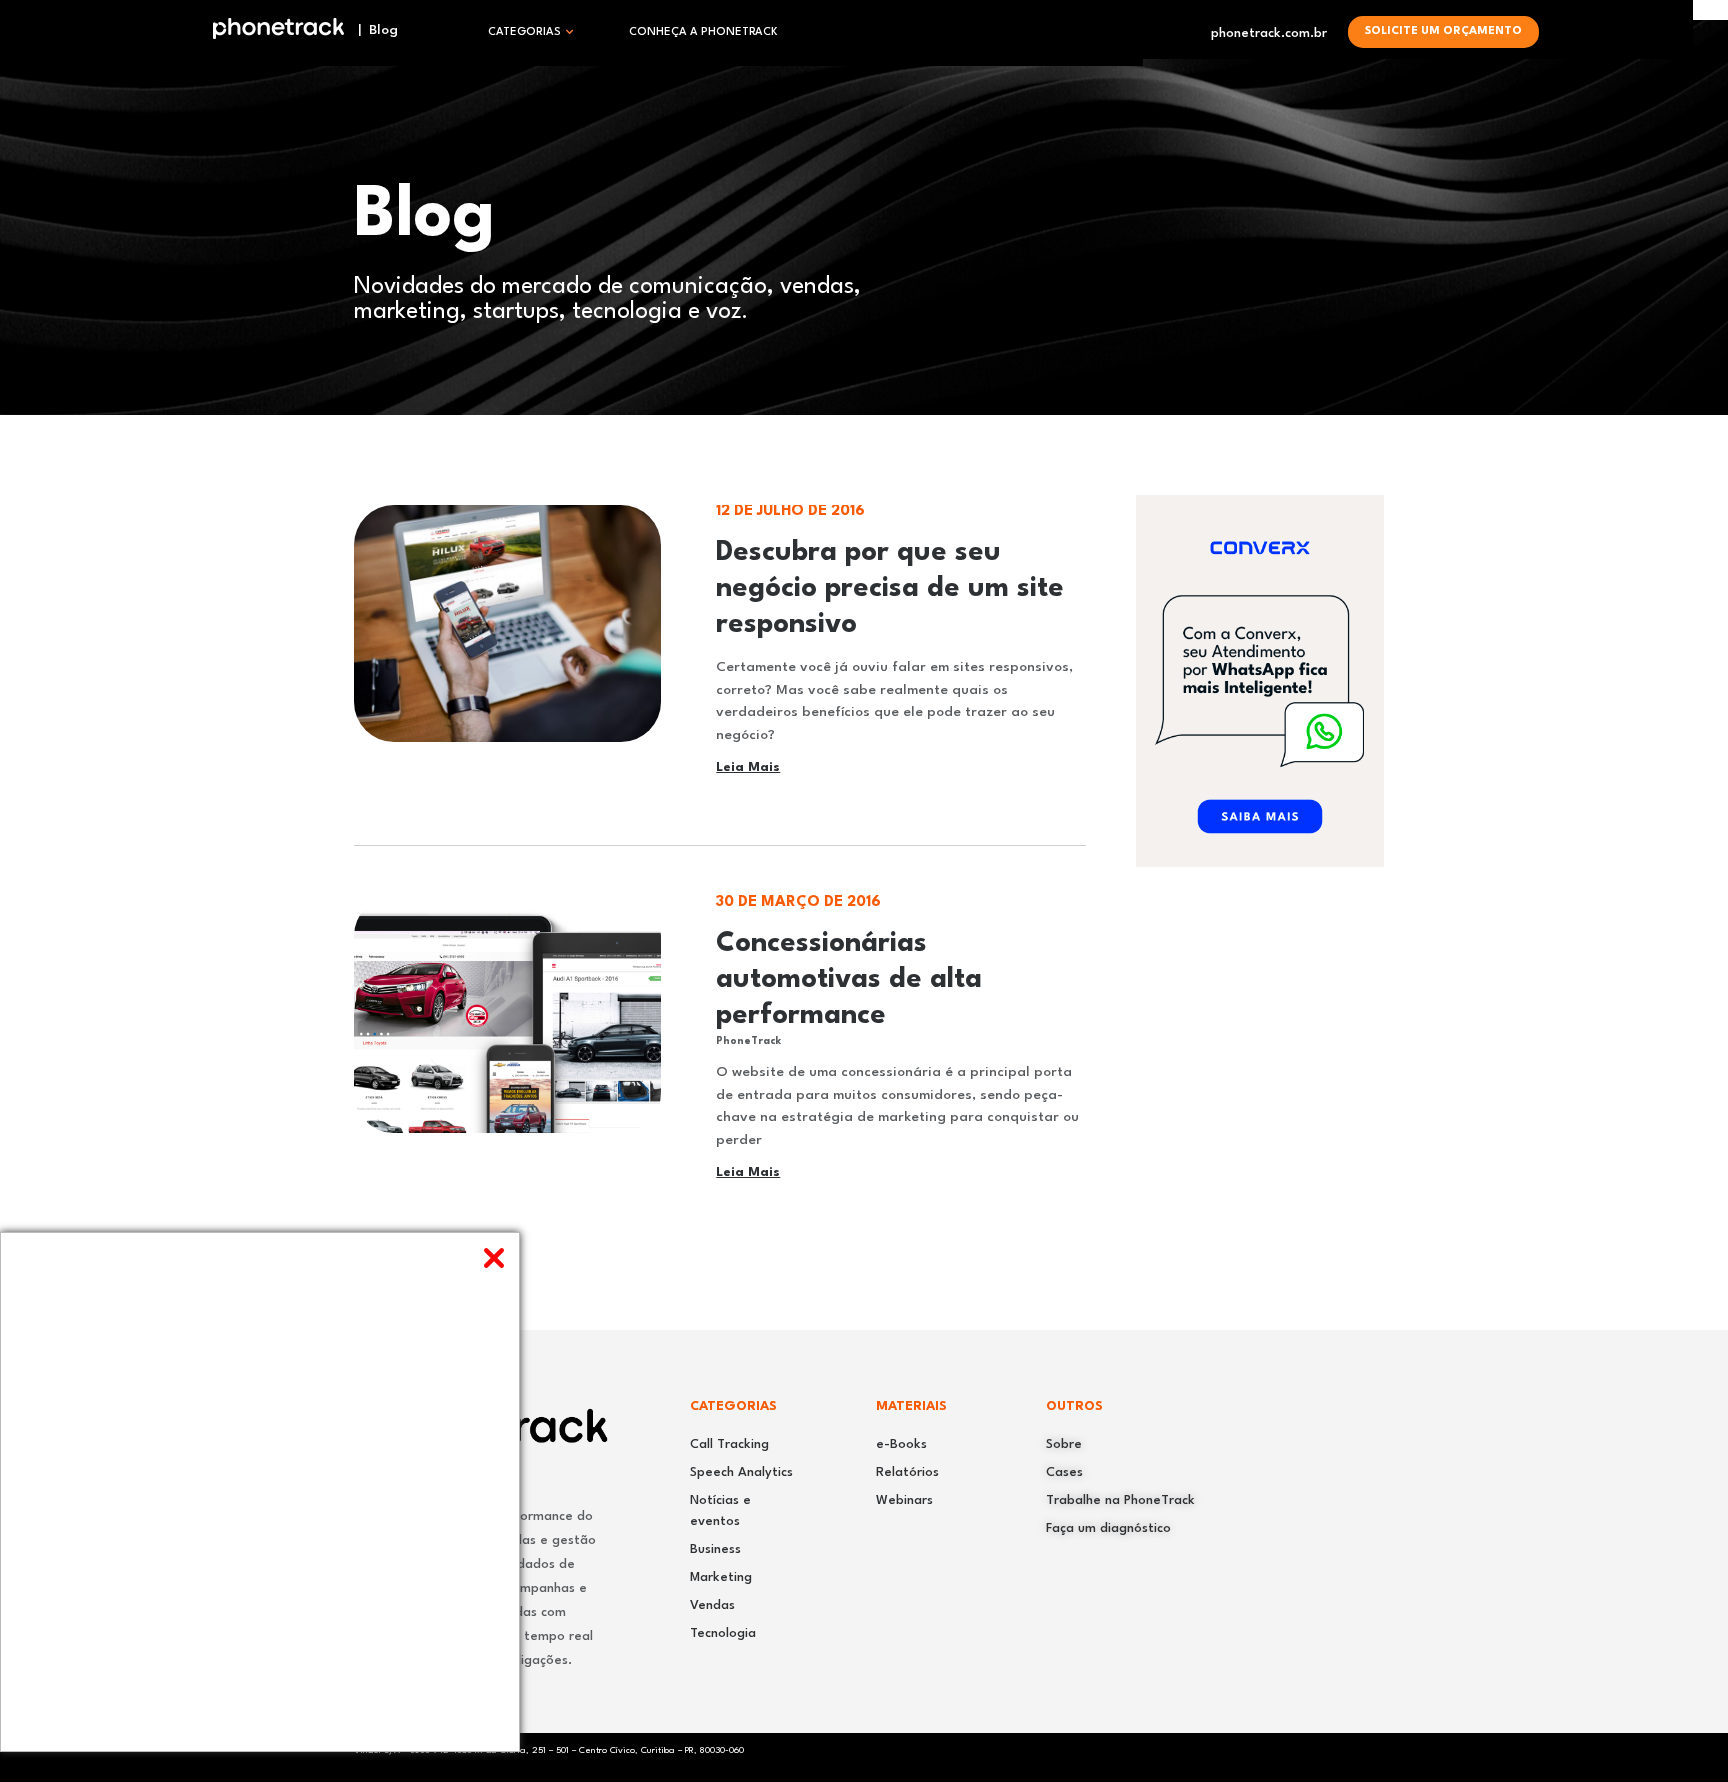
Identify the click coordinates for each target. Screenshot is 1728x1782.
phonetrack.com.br (1269, 33)
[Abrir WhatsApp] (1678, 1731)
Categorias (524, 32)
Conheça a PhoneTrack (703, 32)
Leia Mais (748, 767)
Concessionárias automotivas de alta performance (849, 980)
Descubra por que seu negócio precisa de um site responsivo (890, 589)
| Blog (372, 30)
